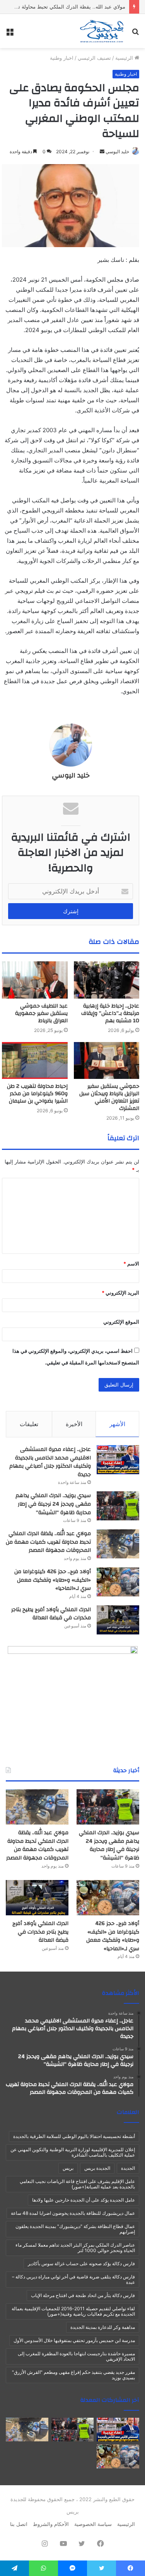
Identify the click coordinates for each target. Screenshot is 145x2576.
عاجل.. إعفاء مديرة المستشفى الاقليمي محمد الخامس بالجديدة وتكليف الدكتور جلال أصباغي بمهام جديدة (50, 1462)
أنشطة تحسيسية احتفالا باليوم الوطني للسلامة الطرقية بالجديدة (74, 2136)
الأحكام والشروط (51, 2524)
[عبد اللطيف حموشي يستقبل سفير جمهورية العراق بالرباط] (35, 980)
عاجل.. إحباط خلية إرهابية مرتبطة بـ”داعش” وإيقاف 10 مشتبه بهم (110, 1013)
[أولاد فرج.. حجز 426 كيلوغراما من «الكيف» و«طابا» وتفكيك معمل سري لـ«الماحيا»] (118, 1582)
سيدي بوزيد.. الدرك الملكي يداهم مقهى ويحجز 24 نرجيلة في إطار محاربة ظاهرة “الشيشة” (53, 1504)
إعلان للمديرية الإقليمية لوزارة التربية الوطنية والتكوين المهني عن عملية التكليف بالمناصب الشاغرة (73, 2152)
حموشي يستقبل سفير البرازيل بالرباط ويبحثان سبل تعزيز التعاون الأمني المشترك (109, 1097)
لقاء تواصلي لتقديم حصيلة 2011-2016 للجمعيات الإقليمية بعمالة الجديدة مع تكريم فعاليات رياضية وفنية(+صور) (73, 2311)
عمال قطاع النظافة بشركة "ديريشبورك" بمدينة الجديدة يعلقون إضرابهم (75, 2229)
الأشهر (117, 1424)
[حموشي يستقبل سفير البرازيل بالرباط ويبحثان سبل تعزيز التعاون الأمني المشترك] (107, 1061)
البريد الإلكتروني (120, 1293)
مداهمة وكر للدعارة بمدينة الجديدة (103, 2327)
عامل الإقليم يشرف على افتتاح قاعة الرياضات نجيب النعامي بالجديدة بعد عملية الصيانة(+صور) (77, 2184)
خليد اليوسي (117, 151)
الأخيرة (74, 1424)
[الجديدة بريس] (101, 31)
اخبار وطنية (62, 58)
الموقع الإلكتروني (121, 1322)
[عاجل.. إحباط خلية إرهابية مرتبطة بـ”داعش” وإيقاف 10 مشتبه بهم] (107, 980)
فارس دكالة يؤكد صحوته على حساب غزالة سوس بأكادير (81, 2264)
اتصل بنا (19, 2524)
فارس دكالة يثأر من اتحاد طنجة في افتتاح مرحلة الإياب (83, 2295)
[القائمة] (10, 34)
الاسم (131, 1264)
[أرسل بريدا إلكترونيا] (102, 151)
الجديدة (128, 2168)
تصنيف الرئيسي (94, 58)
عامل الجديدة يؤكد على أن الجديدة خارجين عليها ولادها (84, 2200)
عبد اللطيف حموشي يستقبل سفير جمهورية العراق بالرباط (41, 1013)
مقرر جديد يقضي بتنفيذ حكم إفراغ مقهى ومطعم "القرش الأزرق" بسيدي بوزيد (73, 2375)
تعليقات (29, 1424)
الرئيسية (125, 58)
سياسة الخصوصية (93, 2524)
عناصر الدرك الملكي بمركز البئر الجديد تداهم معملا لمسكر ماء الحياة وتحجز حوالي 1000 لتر (75, 2248)
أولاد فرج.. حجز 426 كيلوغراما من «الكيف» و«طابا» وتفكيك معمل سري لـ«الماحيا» (53, 1580)
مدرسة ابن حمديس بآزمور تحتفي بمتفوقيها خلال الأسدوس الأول (74, 2340)
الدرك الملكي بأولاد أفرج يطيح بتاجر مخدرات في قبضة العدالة (51, 1614)
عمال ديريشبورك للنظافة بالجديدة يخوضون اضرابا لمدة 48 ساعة (73, 2213)
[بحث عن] (135, 34)
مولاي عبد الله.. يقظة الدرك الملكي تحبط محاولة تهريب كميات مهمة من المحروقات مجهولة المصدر (48, 1542)
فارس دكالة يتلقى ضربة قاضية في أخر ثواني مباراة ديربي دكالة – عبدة (73, 2279)
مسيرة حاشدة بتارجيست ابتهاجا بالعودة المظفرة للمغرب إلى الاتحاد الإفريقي (76, 2356)
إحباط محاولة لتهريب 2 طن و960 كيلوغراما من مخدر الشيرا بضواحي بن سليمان (37, 1094)
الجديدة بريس (97, 2168)
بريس (68, 2168)
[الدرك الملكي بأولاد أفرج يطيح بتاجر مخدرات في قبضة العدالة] (118, 1620)
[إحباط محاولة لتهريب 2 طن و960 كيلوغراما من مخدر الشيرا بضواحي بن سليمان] (35, 1061)
